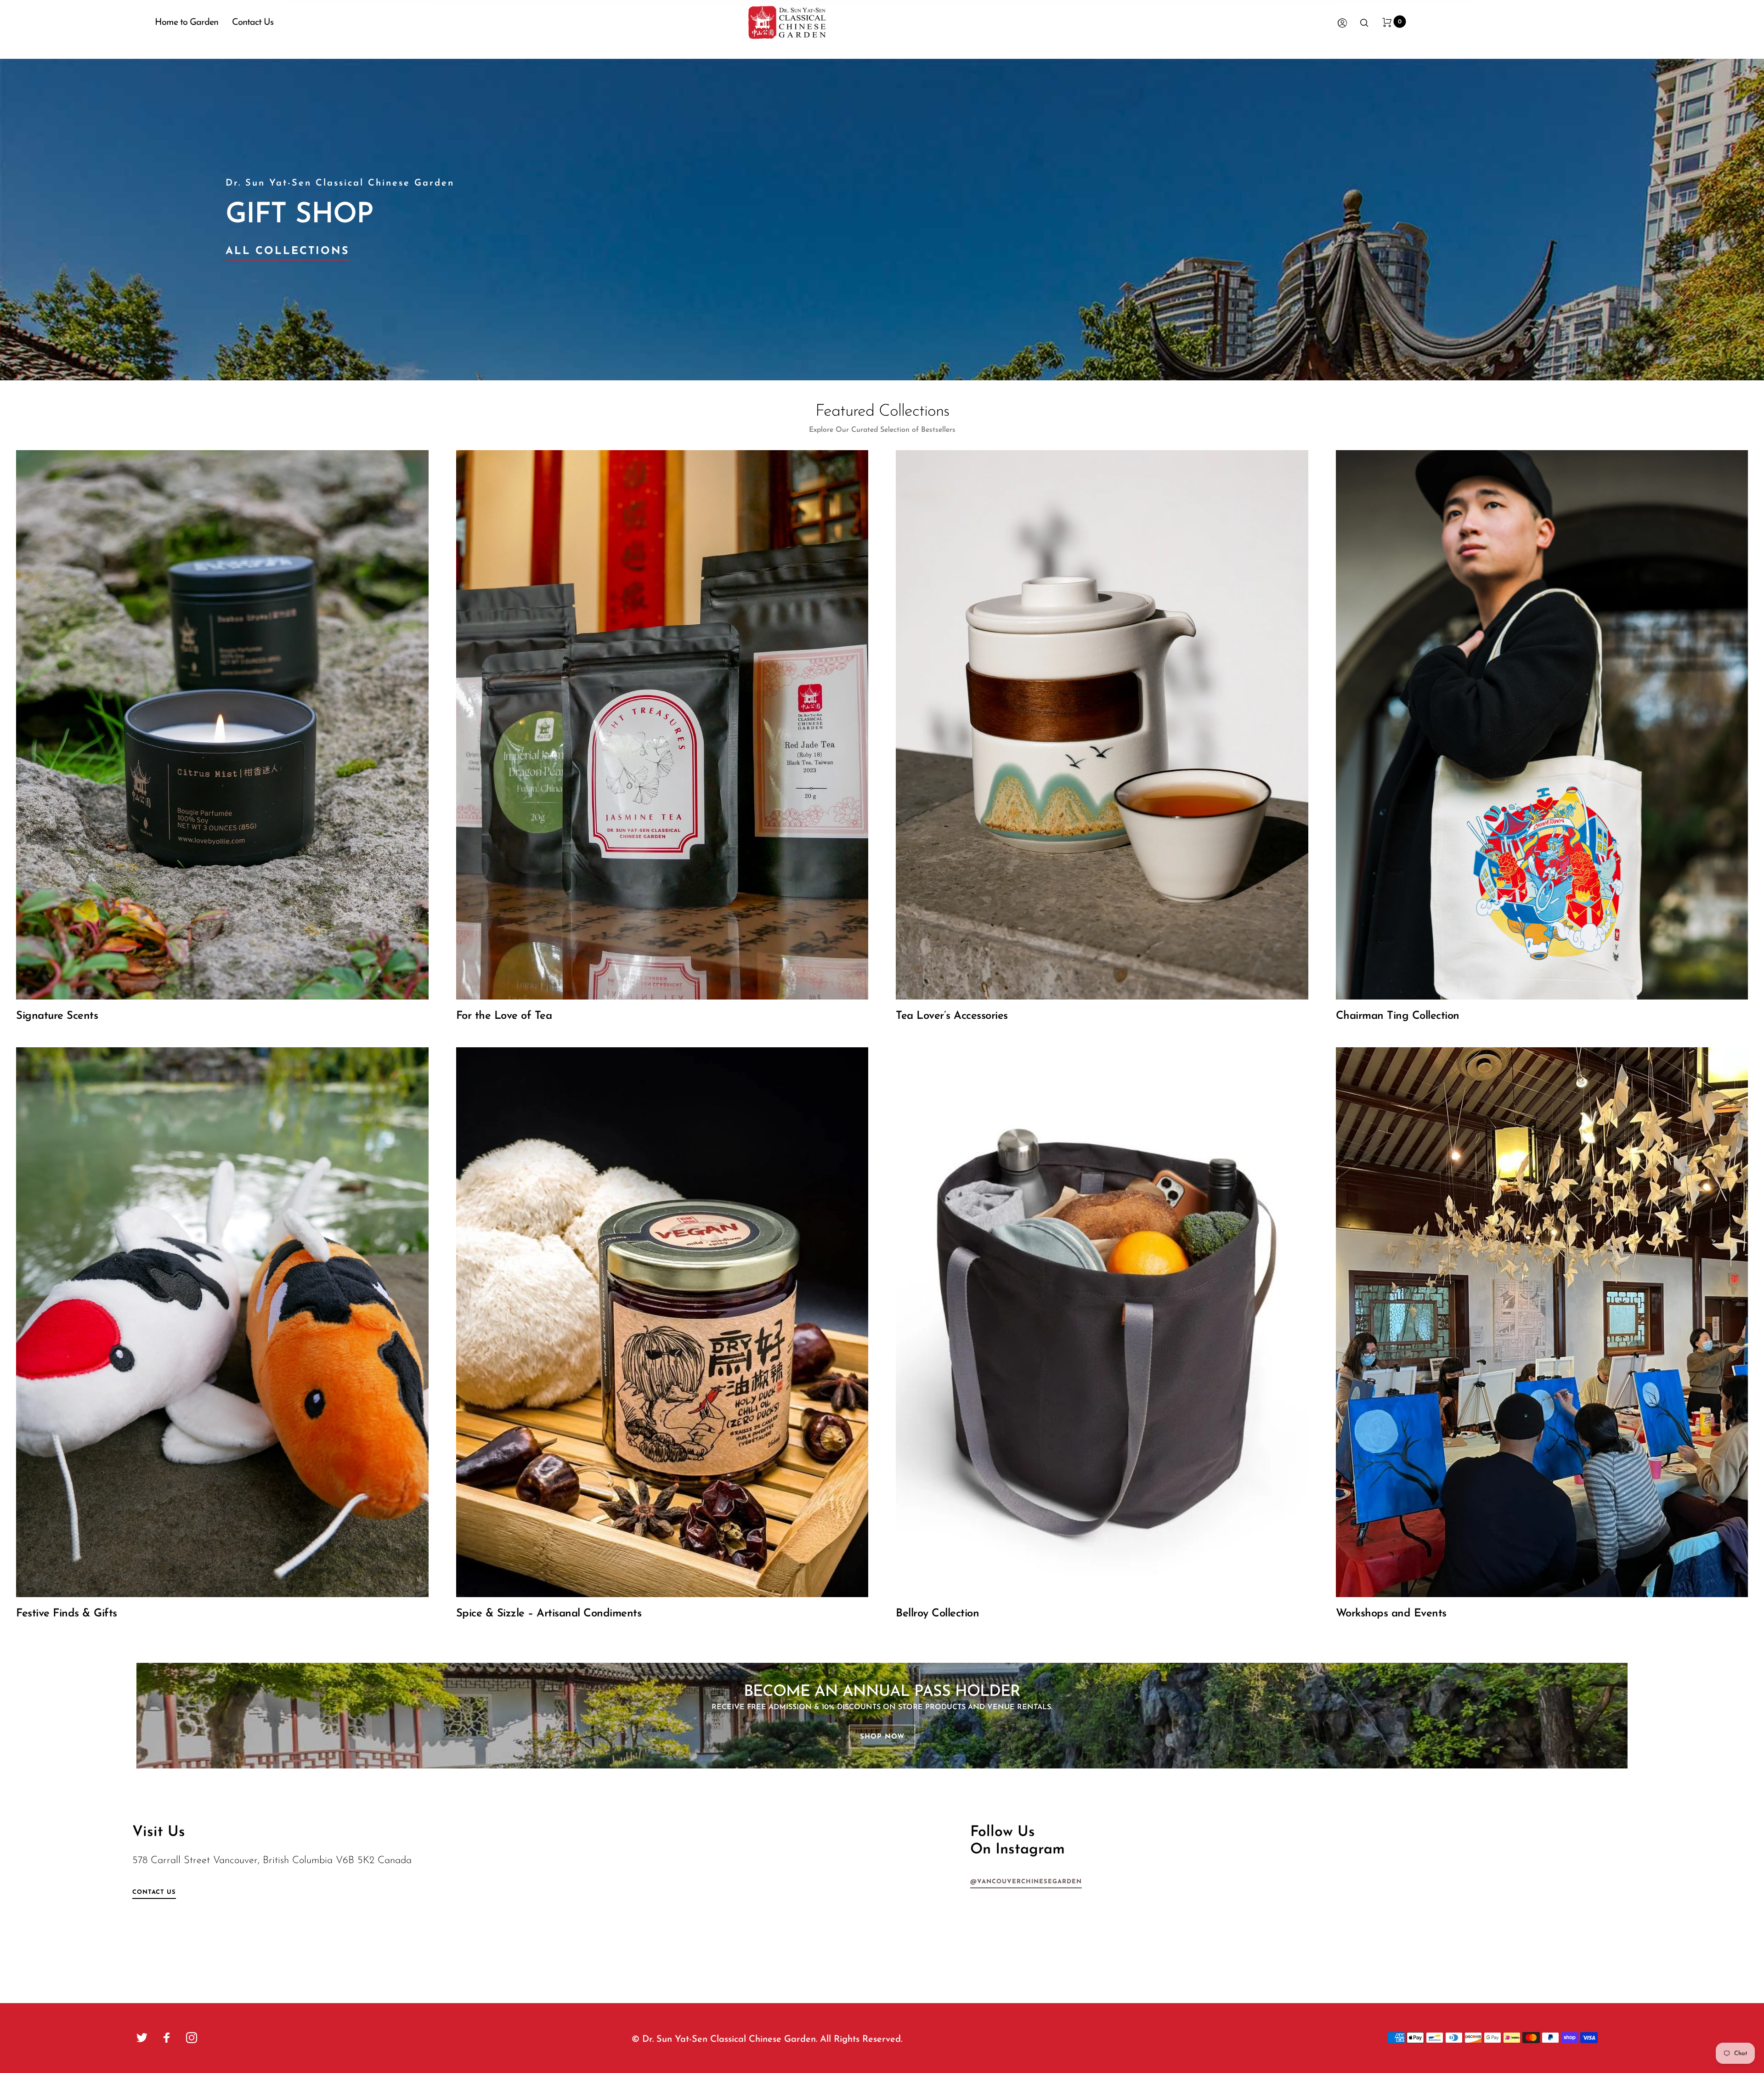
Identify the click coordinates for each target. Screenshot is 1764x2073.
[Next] (1706, 220)
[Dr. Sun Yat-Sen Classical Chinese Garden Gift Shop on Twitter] (142, 2038)
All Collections (287, 251)
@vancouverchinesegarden (1026, 1882)
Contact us (154, 1892)
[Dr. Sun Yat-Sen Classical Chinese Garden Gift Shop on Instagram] (192, 2038)
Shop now (882, 1737)
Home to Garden (187, 23)
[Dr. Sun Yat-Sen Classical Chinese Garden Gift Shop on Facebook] (167, 2038)
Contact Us (253, 23)
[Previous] (58, 220)
